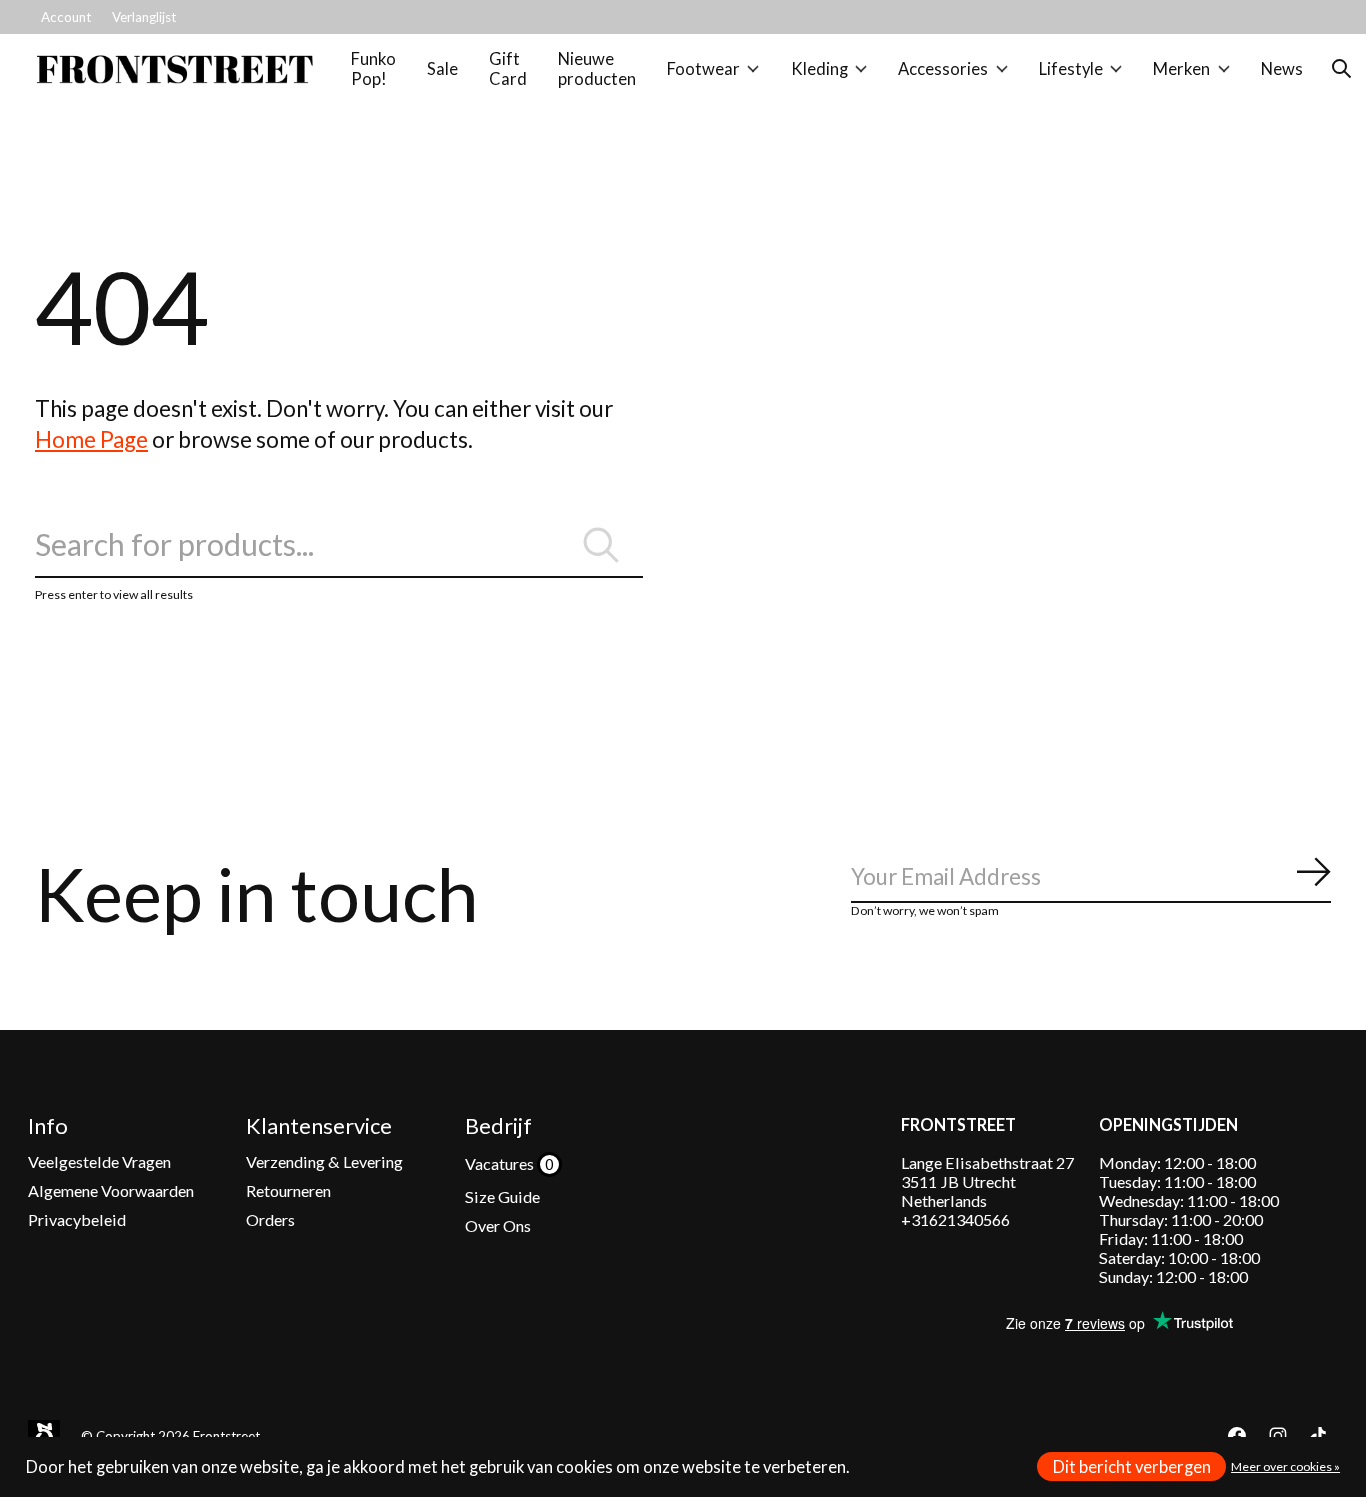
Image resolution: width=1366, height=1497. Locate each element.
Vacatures (501, 1163)
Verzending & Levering (324, 1161)
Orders (270, 1219)
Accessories (943, 69)
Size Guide (502, 1196)
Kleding (819, 69)
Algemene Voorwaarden (111, 1190)
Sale (442, 69)
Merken (1181, 69)
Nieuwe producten (597, 69)
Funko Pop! (373, 69)
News (1282, 69)
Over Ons (498, 1225)
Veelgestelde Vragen (99, 1161)
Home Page (91, 439)
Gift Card (508, 69)
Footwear (703, 69)
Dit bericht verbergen (1132, 1467)
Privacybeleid (77, 1219)
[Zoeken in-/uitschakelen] (1342, 69)
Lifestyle (1071, 69)
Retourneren (288, 1190)
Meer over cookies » (1285, 1466)
